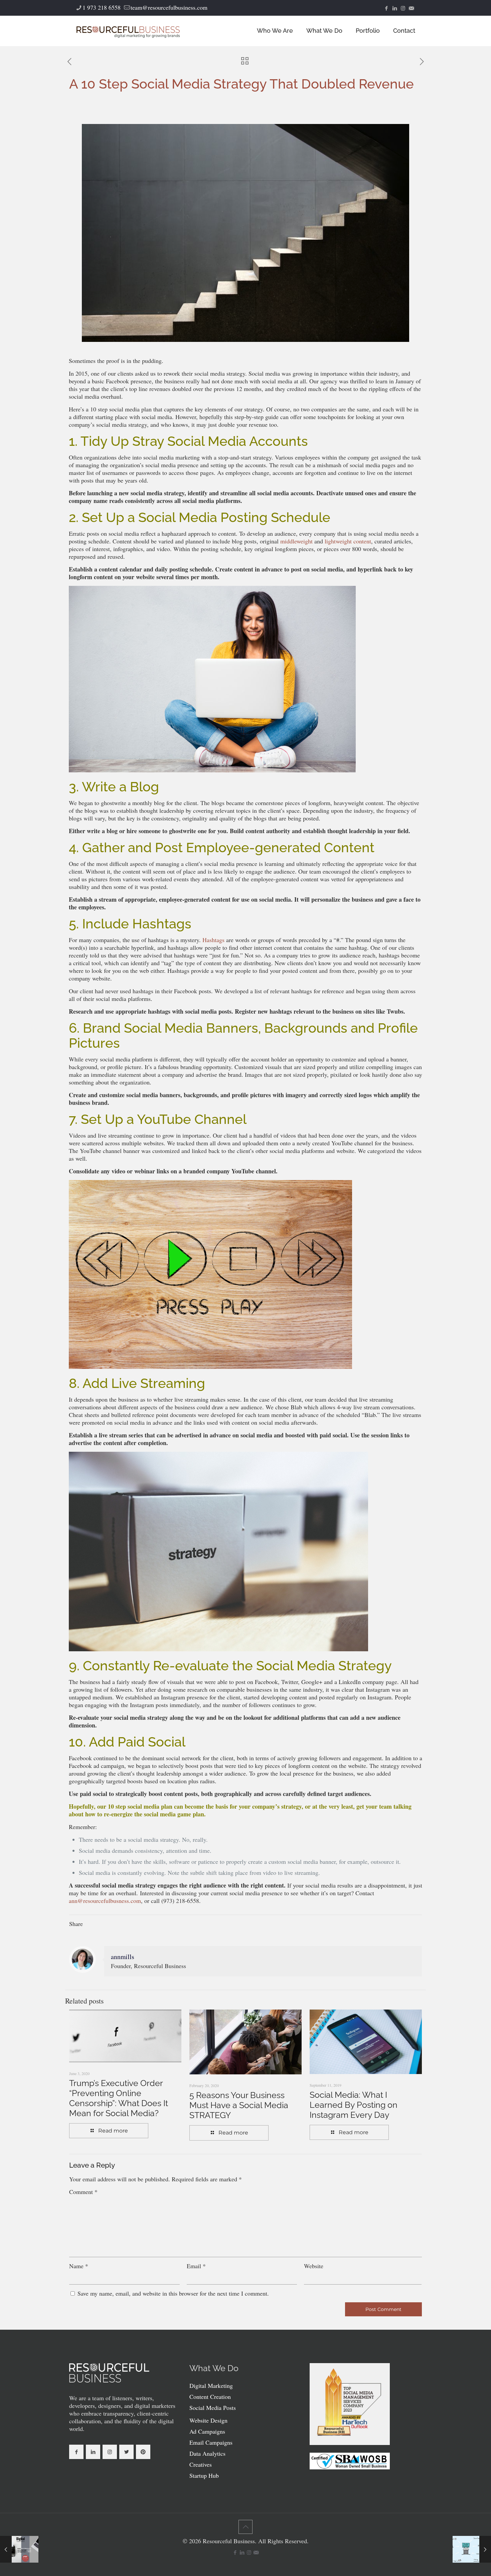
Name (79, 2266)
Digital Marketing (211, 2386)
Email (196, 2266)
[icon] (411, 8)
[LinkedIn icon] (395, 8)
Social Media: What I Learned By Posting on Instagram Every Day (354, 2105)
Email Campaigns (211, 2442)
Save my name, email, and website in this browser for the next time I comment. (173, 2293)
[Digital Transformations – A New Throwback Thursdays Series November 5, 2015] (19, 2549)
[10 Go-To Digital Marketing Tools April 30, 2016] (472, 2549)
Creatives (201, 2464)
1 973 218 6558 (102, 7)
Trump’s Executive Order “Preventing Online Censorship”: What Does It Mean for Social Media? (119, 2098)
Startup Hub (204, 2475)
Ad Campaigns (207, 2431)
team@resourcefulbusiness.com (169, 7)
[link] (109, 2373)
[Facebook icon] (386, 8)
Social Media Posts (213, 2408)
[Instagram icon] (403, 8)
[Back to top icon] (246, 2527)
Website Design (208, 2420)
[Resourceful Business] (128, 31)
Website (314, 2266)
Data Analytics (207, 2453)
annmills (123, 1957)
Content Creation (210, 2397)
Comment (83, 2192)
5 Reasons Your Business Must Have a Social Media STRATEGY (239, 2105)
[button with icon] (76, 2452)
